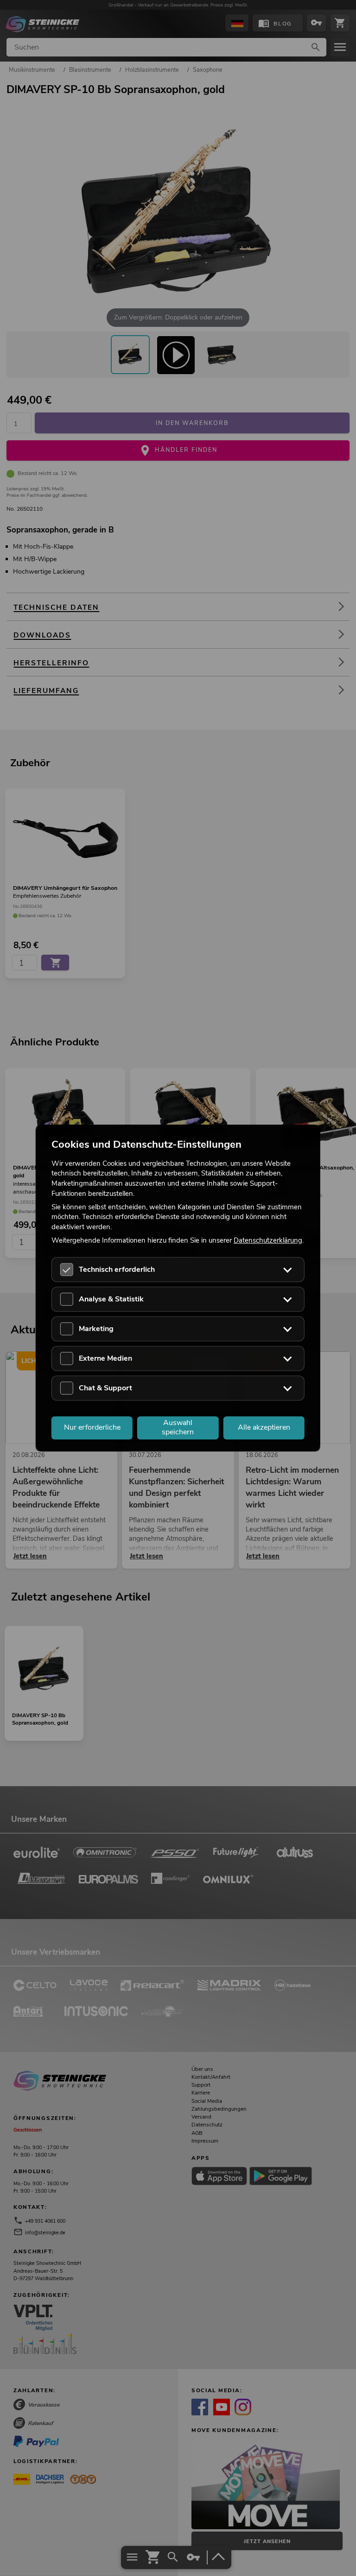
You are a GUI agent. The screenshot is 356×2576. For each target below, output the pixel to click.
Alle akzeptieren (264, 1427)
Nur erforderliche (92, 1427)
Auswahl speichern (178, 1428)
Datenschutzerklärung (268, 1240)
